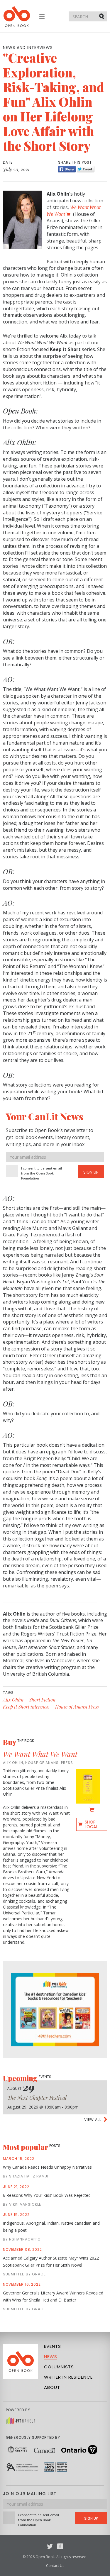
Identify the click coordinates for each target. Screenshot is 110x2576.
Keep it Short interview (26, 1707)
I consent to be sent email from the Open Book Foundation (42, 1173)
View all (93, 2120)
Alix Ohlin (13, 1700)
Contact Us (55, 2566)
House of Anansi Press (77, 1707)
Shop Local (91, 1824)
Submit (102, 16)
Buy (18, 1742)
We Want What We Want (40, 1754)
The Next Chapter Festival (37, 2098)
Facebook (60, 2546)
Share (67, 169)
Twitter (50, 2546)
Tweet (86, 169)
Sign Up (91, 1172)
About (52, 2387)
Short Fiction (42, 1700)
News (51, 2356)
